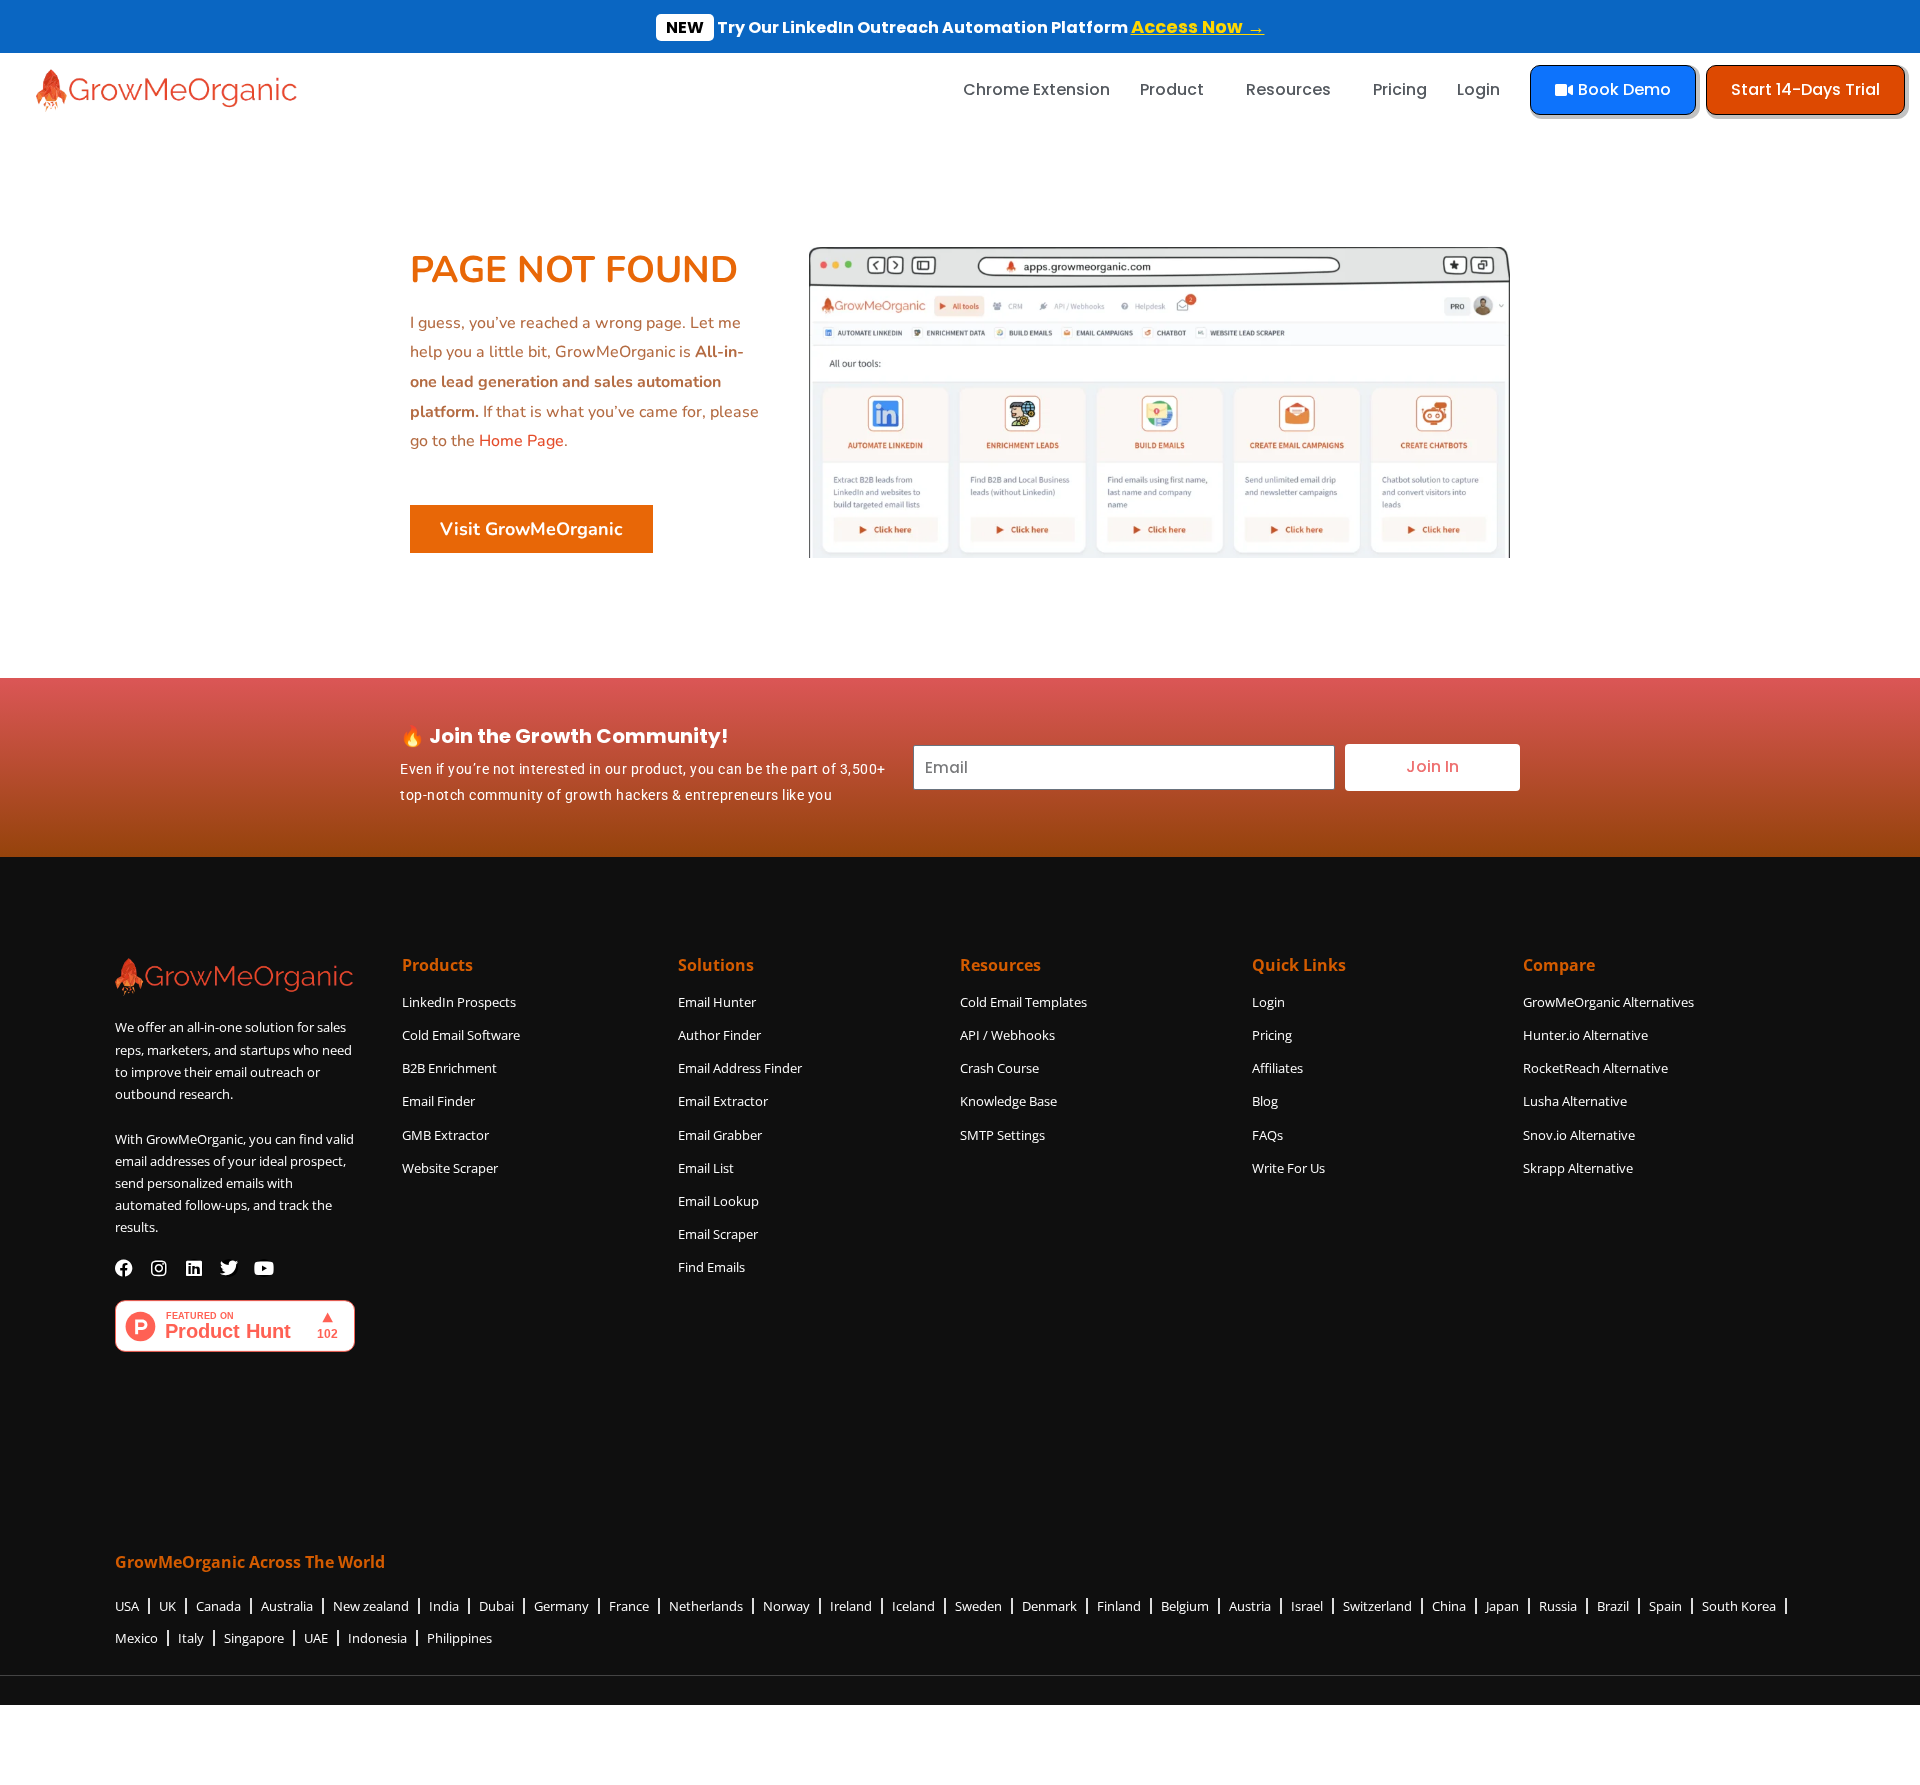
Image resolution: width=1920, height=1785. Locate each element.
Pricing (1400, 89)
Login (1478, 89)
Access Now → (1198, 26)
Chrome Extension (1036, 89)
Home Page (521, 441)
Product (1172, 89)
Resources (1288, 89)
